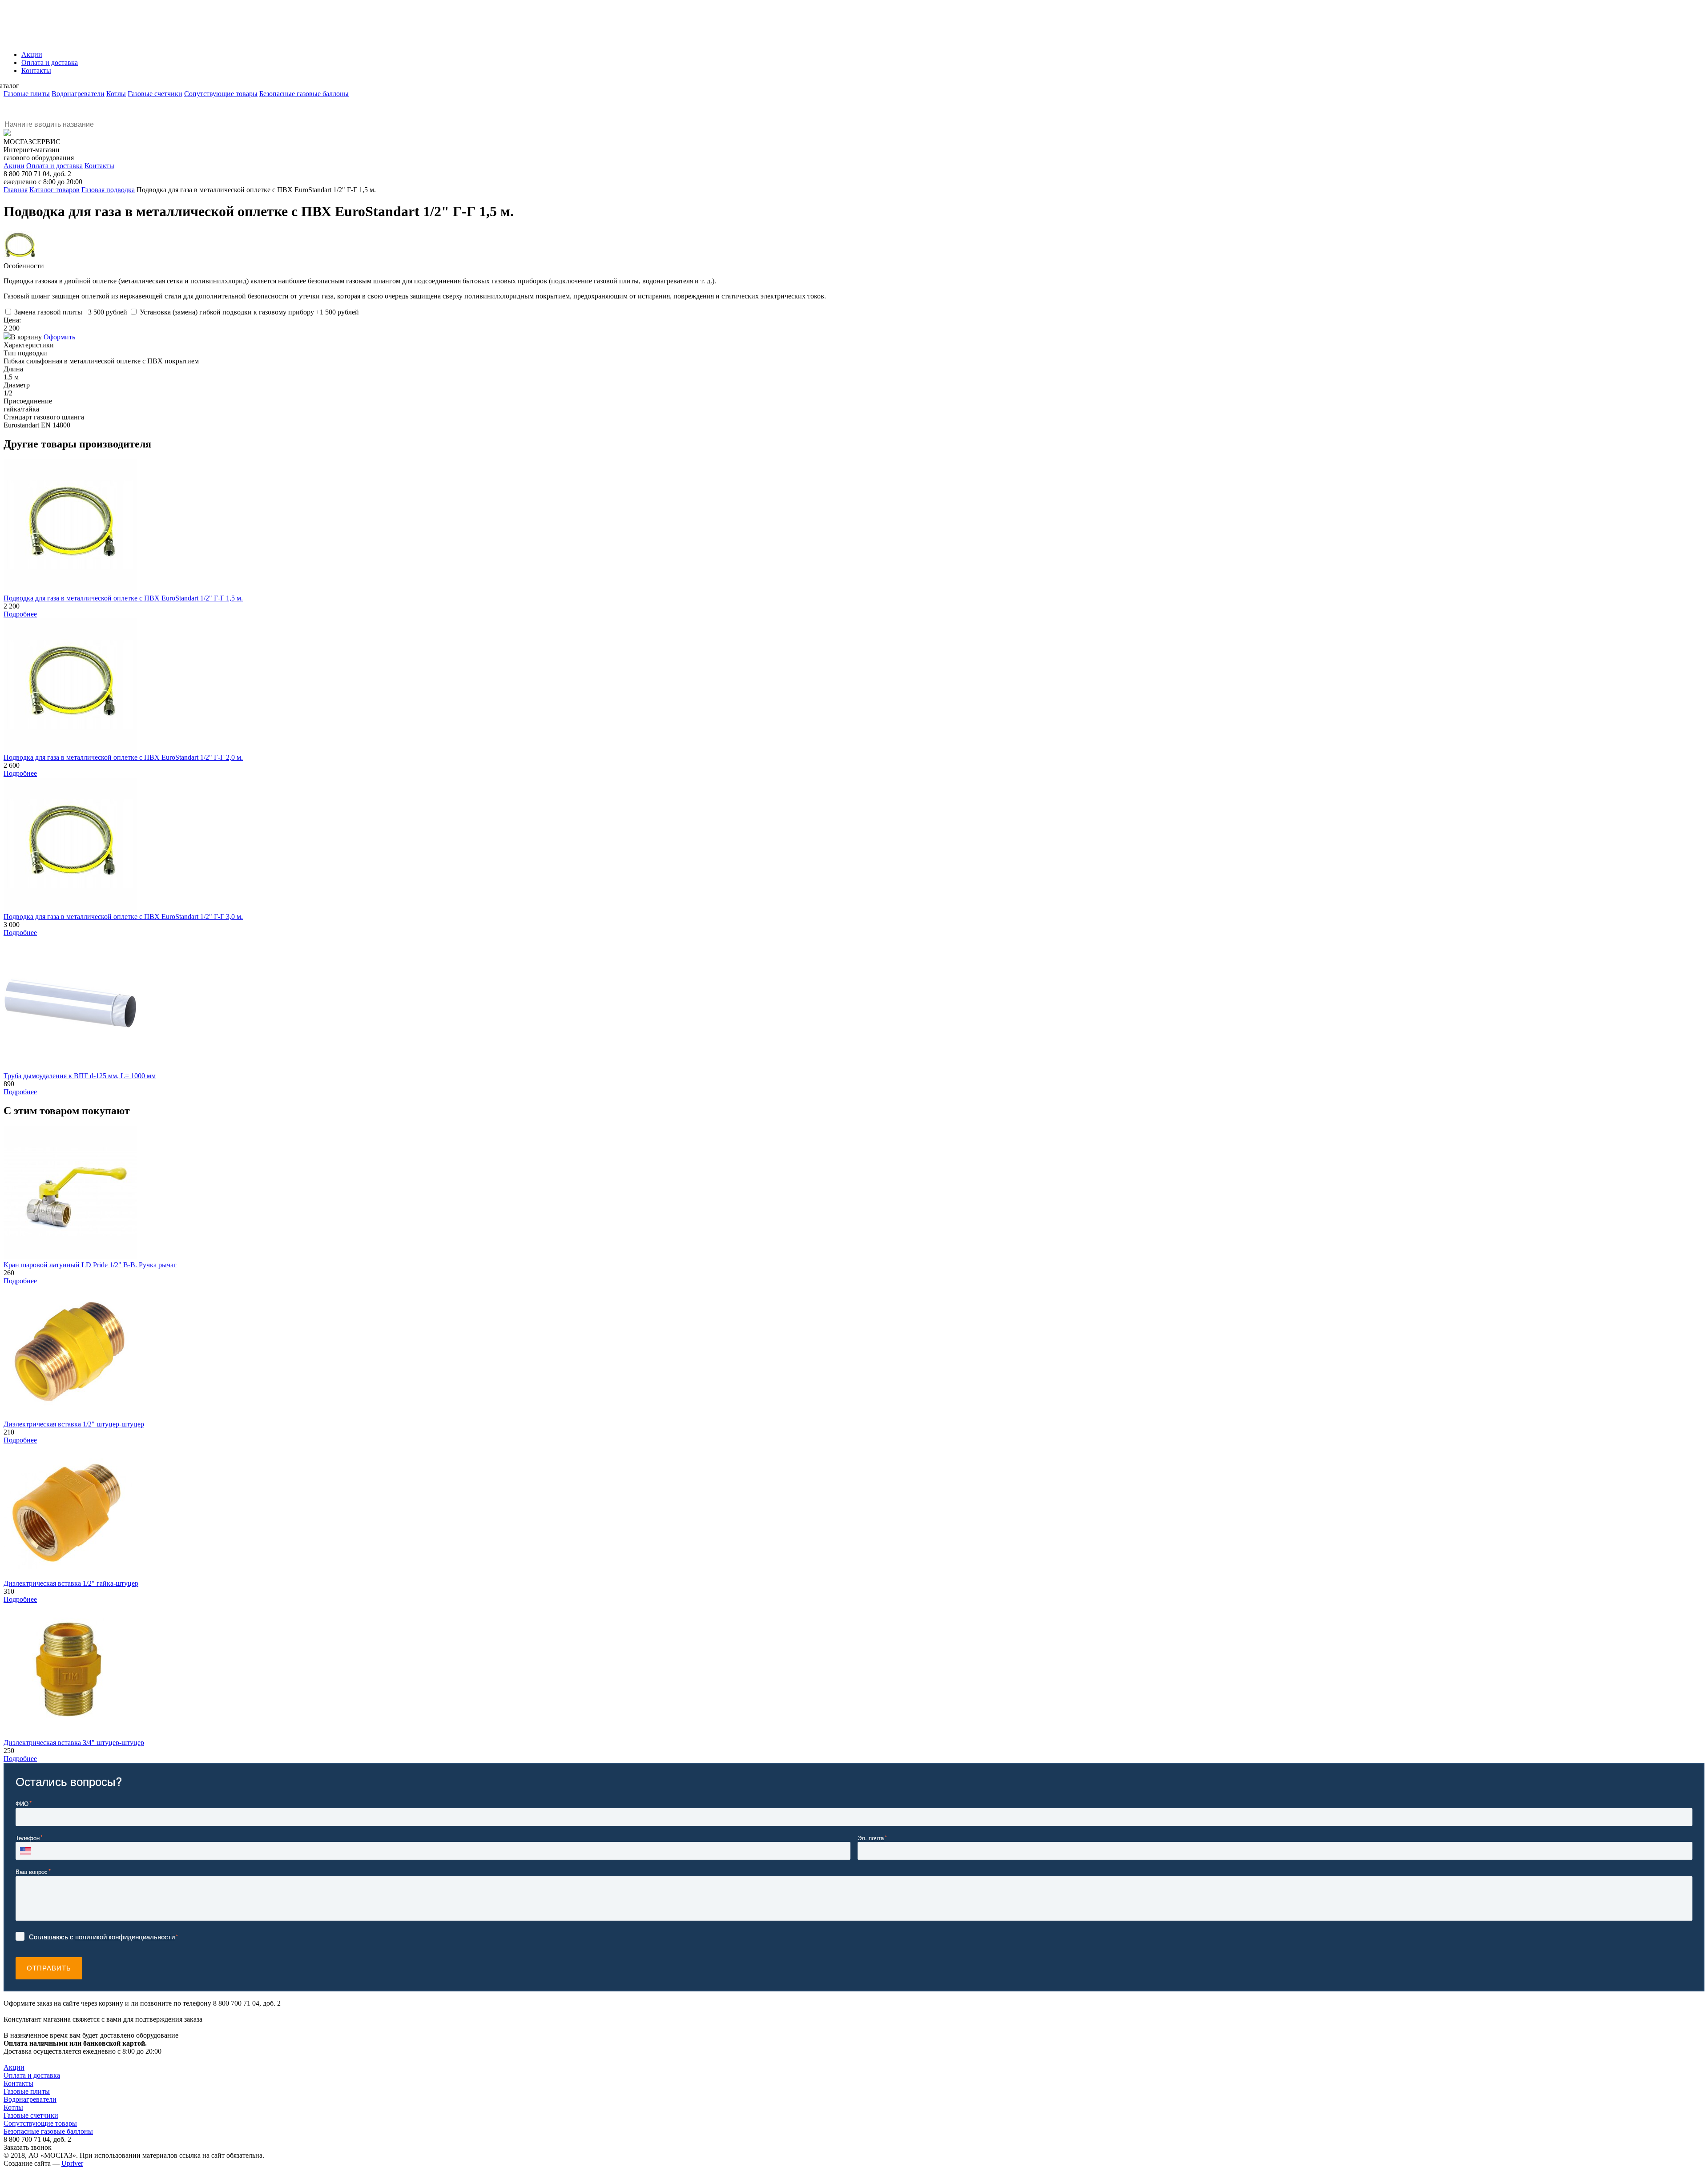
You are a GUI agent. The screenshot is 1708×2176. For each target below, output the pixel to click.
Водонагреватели (78, 94)
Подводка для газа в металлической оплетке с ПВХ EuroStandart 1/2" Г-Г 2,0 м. (123, 757)
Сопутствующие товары (221, 94)
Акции (14, 166)
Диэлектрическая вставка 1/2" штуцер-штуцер (74, 1424)
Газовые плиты (27, 94)
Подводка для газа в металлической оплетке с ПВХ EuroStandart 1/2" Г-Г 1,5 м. (123, 598)
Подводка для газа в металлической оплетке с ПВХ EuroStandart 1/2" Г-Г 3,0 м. (123, 917)
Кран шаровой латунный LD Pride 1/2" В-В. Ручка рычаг (90, 1265)
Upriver (72, 2163)
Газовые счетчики (155, 94)
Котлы (116, 94)
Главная (16, 190)
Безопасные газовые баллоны (304, 94)
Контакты (99, 166)
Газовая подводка (108, 190)
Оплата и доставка (54, 166)
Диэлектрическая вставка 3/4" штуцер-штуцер (74, 1743)
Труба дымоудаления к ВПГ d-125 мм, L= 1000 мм (80, 1076)
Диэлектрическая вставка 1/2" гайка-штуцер (71, 1583)
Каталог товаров (54, 190)
